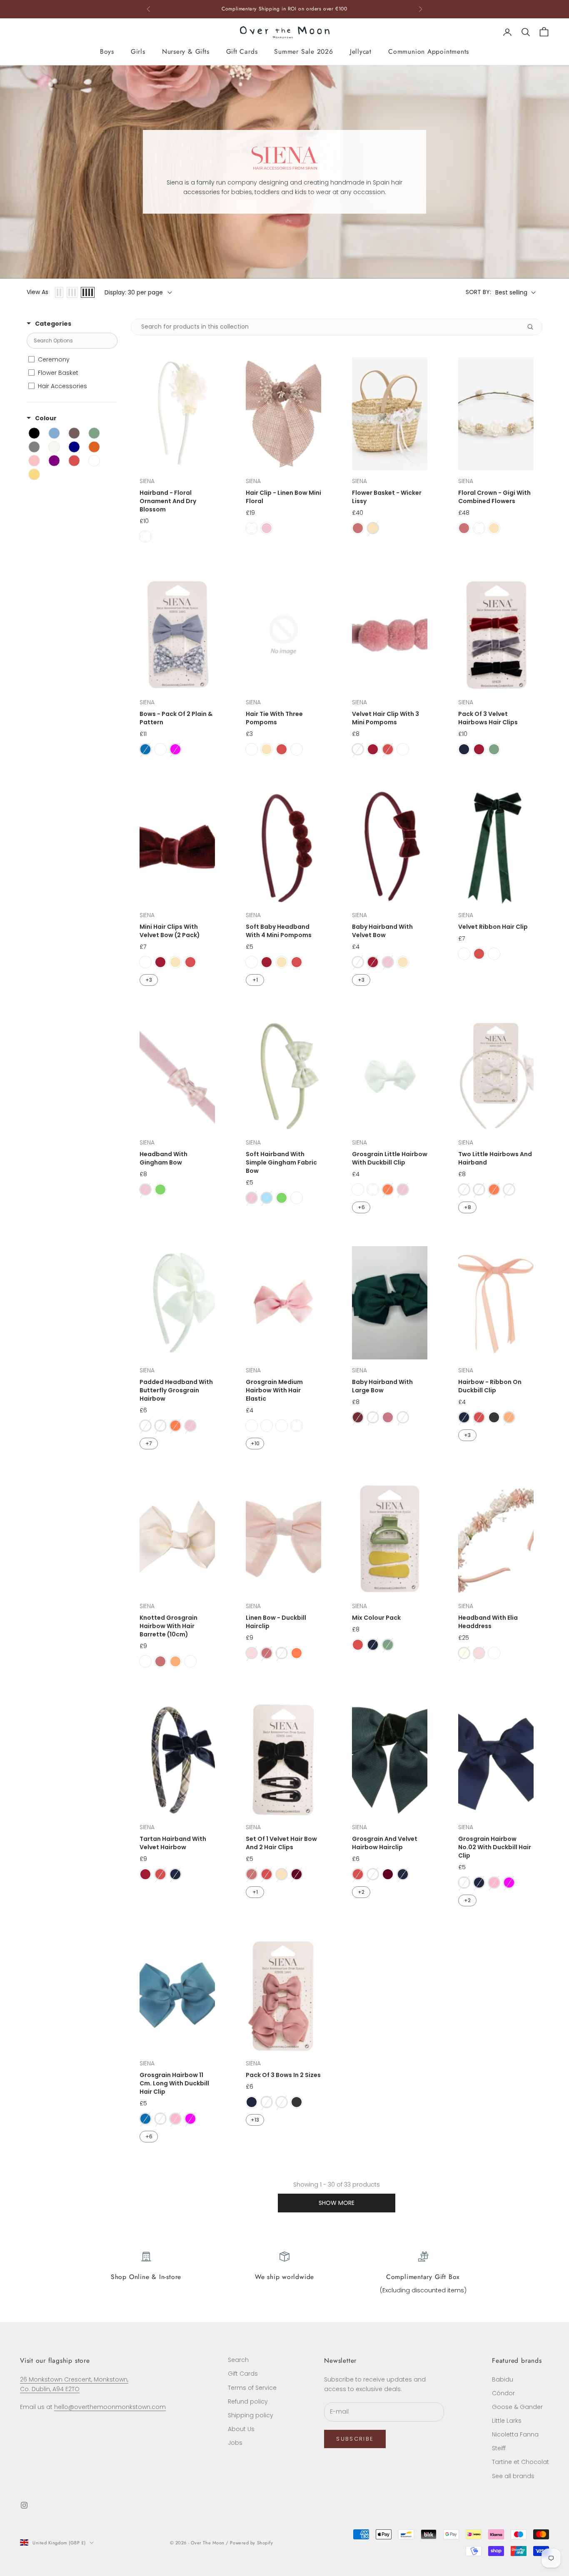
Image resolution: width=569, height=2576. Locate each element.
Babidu (503, 2379)
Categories (53, 324)
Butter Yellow (297, 1198)
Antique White (267, 1426)
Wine (358, 1417)
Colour (46, 418)
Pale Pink (252, 1653)
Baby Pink (494, 1883)
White (145, 536)
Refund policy (248, 2401)
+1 (255, 980)
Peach (509, 1417)
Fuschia (175, 749)
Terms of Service (252, 2388)
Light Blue (267, 1198)
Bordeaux (297, 1874)
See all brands (513, 2476)
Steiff (499, 2448)
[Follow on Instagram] (24, 2505)
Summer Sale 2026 (303, 51)
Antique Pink (358, 528)
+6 (361, 1207)
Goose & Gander (517, 2407)
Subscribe (355, 2439)
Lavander (494, 1653)
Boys (107, 51)
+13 (255, 2120)
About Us (241, 2429)
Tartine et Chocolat (520, 2462)
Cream (373, 528)
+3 (149, 980)
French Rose (252, 749)
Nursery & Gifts (186, 51)
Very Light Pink (509, 1189)
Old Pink (388, 1417)
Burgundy (373, 749)
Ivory (464, 1653)
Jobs (235, 2443)
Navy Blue (297, 749)
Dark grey (494, 1417)
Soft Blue (160, 749)
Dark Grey (297, 2102)
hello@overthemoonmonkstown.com (110, 2407)
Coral (388, 1189)
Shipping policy (251, 2415)
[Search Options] (534, 327)
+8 (468, 1207)
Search (238, 2360)
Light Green (160, 1189)
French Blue (145, 749)
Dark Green (494, 954)
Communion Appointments (429, 51)
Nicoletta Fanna (515, 2434)
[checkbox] (71, 359)
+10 (255, 1443)
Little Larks (507, 2421)
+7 (149, 1443)
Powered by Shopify (251, 2543)
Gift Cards (242, 51)
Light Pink (267, 528)
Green (494, 749)
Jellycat (361, 51)
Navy (464, 749)
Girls (138, 51)
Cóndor (503, 2393)
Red (282, 749)
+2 (361, 1892)
